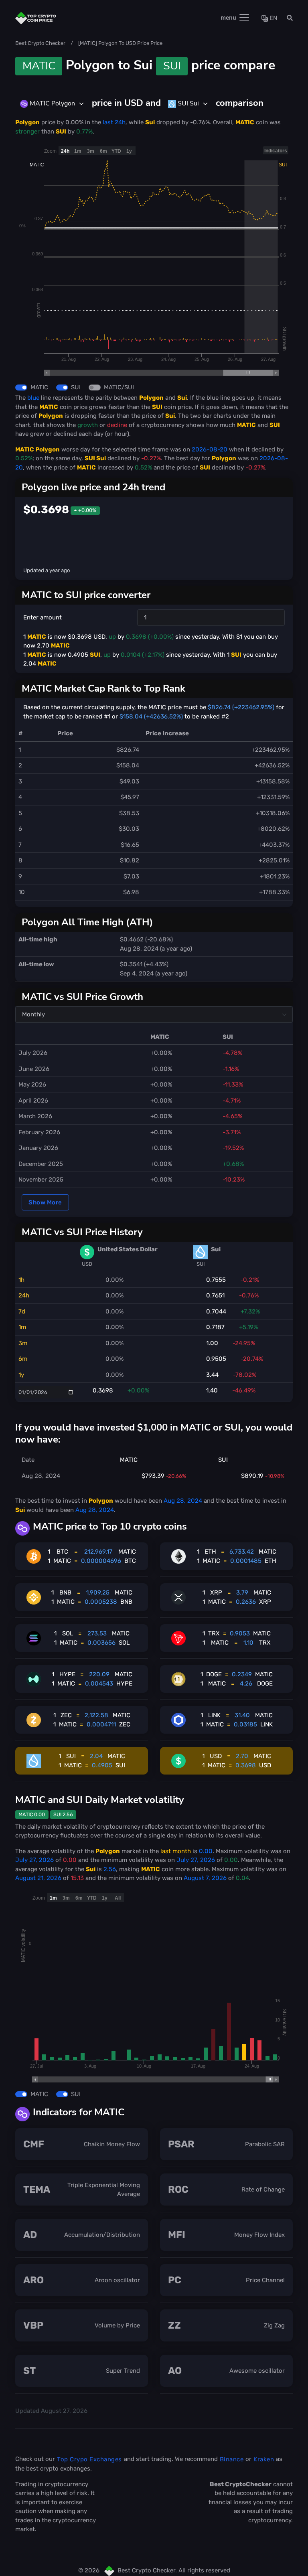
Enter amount (43, 617)
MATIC (39, 387)
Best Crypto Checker (40, 43)
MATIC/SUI (119, 387)
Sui (157, 65)
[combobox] (52, 104)
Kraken (264, 2459)
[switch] (21, 388)
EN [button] (273, 18)
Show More (45, 1202)
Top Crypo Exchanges (89, 2459)
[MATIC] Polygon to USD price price (120, 43)
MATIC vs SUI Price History (82, 1232)
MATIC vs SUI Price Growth (82, 997)
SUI (76, 387)
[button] (287, 18)
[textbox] (48, 103)
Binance (232, 2459)
